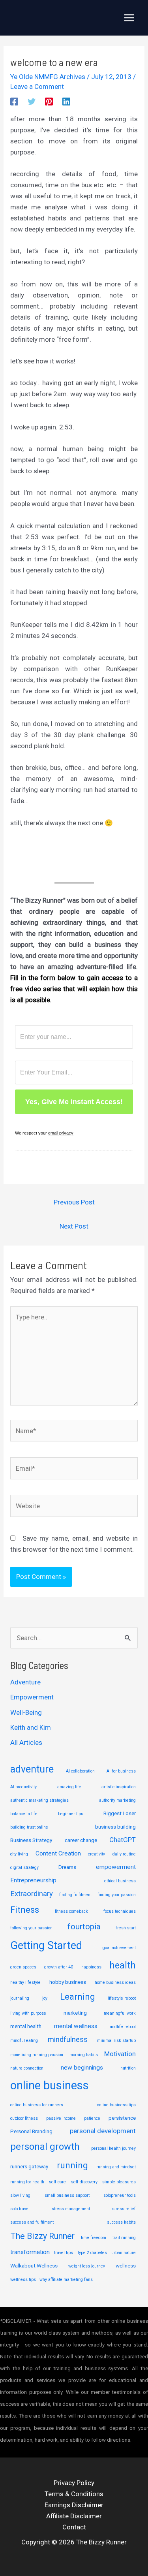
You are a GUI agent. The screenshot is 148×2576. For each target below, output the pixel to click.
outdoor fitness (24, 2118)
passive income (61, 2118)
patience (92, 2118)
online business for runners (37, 2105)
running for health (27, 2182)
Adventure (25, 1682)
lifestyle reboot (122, 1998)
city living (19, 1854)
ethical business (120, 1881)
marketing (75, 2013)
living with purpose (28, 2013)
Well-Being (26, 1712)
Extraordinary (32, 1894)
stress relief (124, 2209)
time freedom (94, 2238)
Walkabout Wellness (34, 2266)
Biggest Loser (120, 1813)
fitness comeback (71, 1911)
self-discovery (84, 2182)
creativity (96, 1854)
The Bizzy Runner (42, 2236)
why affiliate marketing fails (66, 2280)
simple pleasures (119, 2182)
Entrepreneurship (33, 1880)
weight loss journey (87, 2266)
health (123, 1965)
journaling (20, 1998)
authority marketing (117, 1800)
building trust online (29, 1827)
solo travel (20, 2209)
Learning (77, 1997)
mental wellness (76, 2026)
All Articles (26, 1742)
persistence (122, 2118)
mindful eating (24, 2041)
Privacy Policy (74, 2483)
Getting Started (46, 1946)
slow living (20, 2195)
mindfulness (68, 2040)
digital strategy (24, 1868)
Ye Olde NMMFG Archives (48, 77)
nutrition (128, 2068)
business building (115, 1827)
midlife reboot (123, 2027)
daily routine (124, 1854)
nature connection (27, 2068)
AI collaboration (80, 1771)
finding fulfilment (75, 1895)
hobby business (68, 1982)
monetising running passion (37, 2055)
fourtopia (84, 1927)
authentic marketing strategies (39, 1800)
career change (81, 1840)
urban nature (124, 2253)
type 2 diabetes (92, 2253)
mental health (26, 2026)
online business (50, 2085)
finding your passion (117, 1895)
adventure (32, 1769)
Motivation (120, 2054)
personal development (103, 2131)
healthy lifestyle (25, 1982)
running (72, 2165)
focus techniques (120, 1911)
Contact (74, 2527)
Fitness (25, 1910)
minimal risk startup (116, 2041)
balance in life (24, 1814)
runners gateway (29, 2166)
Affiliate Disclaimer (74, 2516)
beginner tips (71, 1814)
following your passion (31, 1928)
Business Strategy (31, 1840)
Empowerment (32, 1697)
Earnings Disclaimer (74, 2505)
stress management (71, 2209)
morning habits (84, 2055)
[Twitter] (32, 101)
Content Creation (58, 1853)
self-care (57, 2182)
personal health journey (113, 2148)
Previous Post (74, 1202)
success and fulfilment (32, 2222)
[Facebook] (14, 101)
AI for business (121, 1771)
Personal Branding (31, 2131)
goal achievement (119, 1948)
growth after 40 (59, 1967)
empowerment (116, 1867)
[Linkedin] (66, 101)
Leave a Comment (37, 87)
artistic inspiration (119, 1787)
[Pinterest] (49, 101)
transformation (30, 2252)
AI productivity (23, 1787)
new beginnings (82, 2068)
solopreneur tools (120, 2195)
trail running (124, 2238)
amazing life (69, 1787)
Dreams (67, 1867)
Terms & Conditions (74, 2494)
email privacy (61, 1133)
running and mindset (116, 2167)
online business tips (116, 2105)
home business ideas (115, 1982)
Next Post (74, 1226)
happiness (91, 1967)
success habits (121, 2222)
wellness (126, 2266)
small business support (67, 2195)
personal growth (45, 2147)
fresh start (126, 1928)
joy (45, 1998)
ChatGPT (123, 1840)
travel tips (64, 2253)
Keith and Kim (31, 1727)
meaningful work (120, 2013)
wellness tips (23, 2280)
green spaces (23, 1967)
